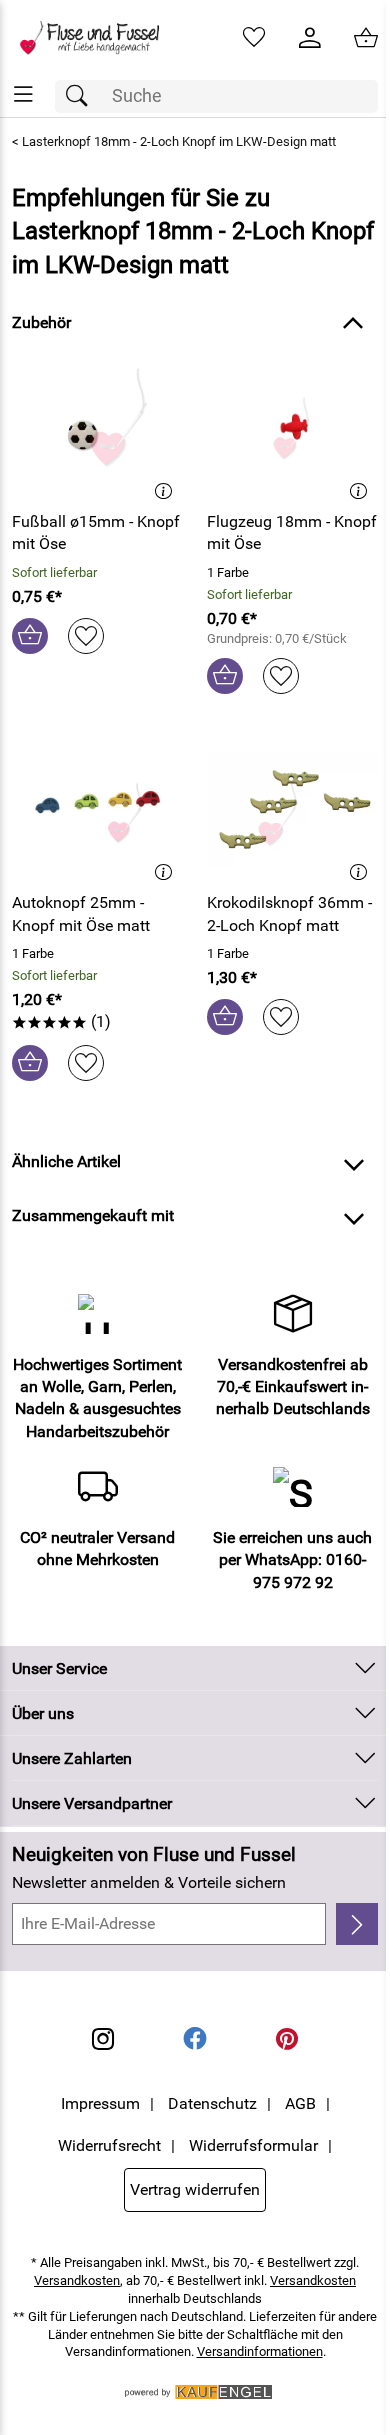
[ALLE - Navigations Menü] (23, 94)
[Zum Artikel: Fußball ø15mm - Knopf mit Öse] (97, 428)
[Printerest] (287, 2039)
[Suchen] (82, 96)
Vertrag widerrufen (195, 2189)
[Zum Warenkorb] (366, 38)
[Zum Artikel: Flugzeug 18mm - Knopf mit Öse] (292, 428)
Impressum (100, 2103)
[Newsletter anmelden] (357, 1924)
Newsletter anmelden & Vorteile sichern (149, 1882)
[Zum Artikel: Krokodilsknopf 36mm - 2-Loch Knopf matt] (292, 809)
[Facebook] (195, 2039)
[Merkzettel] (254, 38)
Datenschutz (212, 2103)
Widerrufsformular (253, 2145)
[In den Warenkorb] (30, 636)
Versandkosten (77, 2280)
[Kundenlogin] (310, 38)
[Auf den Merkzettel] (86, 636)
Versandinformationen (260, 2351)
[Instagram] (103, 2039)
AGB (300, 2103)
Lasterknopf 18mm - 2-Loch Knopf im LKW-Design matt (179, 141)
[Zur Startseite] (97, 38)
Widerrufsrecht (109, 2145)
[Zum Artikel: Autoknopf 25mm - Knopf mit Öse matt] (97, 809)
